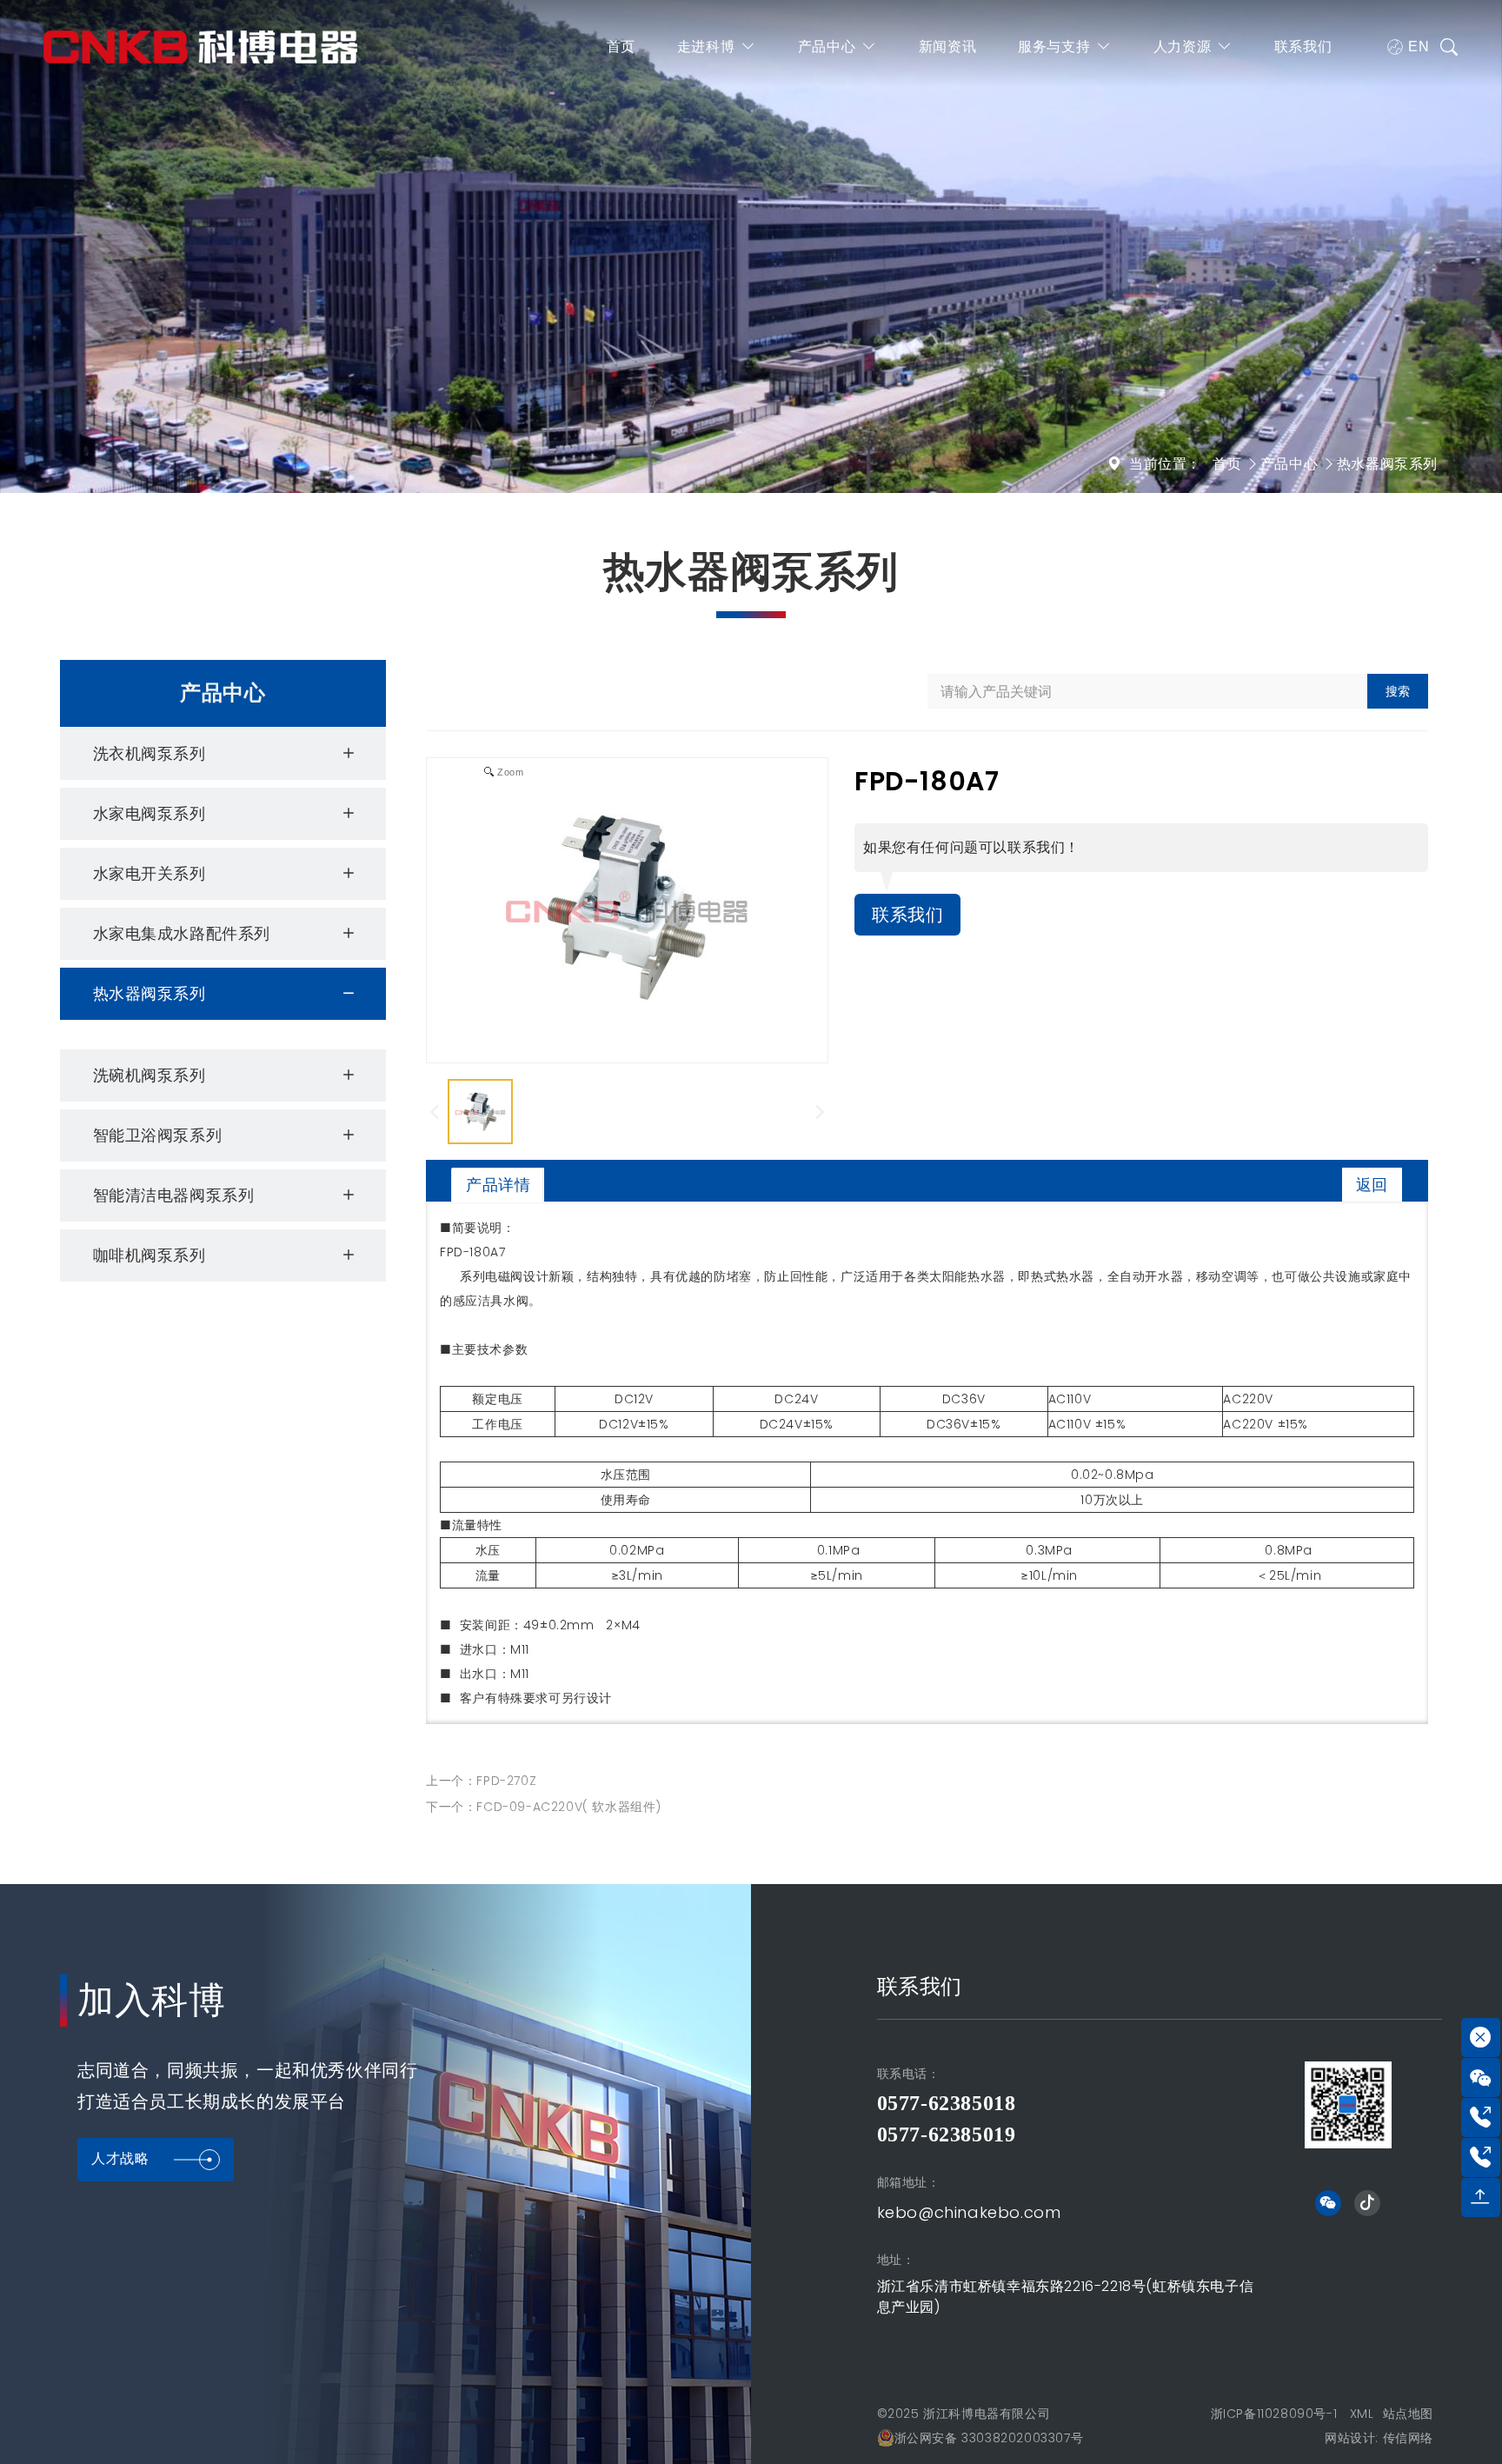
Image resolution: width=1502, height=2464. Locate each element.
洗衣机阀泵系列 (150, 753)
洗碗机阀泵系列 (150, 1075)
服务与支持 (1054, 47)
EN (1419, 47)
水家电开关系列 (150, 873)
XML (1362, 2414)
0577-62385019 (947, 2134)
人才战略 (120, 2158)
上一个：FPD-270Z (481, 1781)
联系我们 (1303, 47)
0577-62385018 (947, 2103)
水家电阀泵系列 (150, 813)
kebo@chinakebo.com (969, 2212)
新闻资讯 (947, 47)
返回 (1372, 1185)
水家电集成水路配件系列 (182, 933)
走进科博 (706, 47)
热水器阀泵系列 (1387, 464)
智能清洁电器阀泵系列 (174, 1195)
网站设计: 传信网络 (1379, 2438)
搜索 (1398, 691)
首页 (621, 47)
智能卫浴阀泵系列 (158, 1135)
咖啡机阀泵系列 (150, 1255)
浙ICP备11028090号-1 (1274, 2414)
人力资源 (1182, 47)
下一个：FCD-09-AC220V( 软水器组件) (544, 1807)
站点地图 (1408, 2414)
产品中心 (827, 47)
